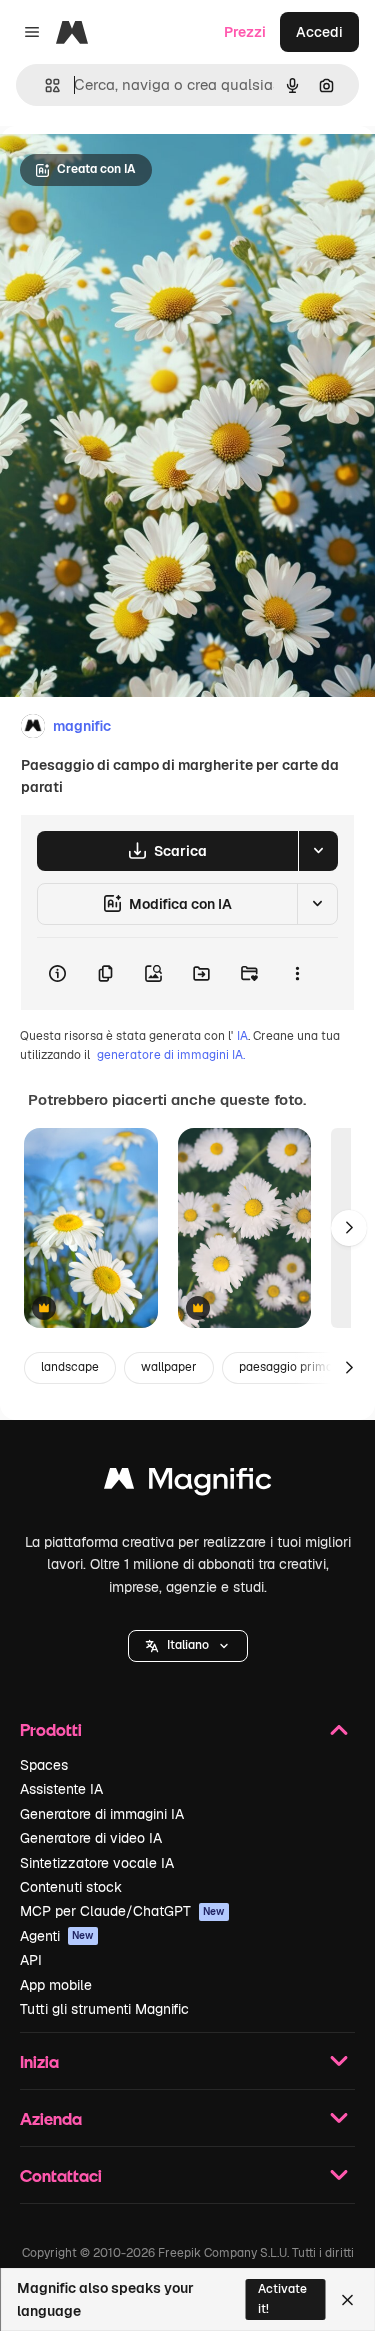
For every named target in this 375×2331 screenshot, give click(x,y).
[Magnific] (188, 1483)
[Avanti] (349, 1228)
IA (242, 1036)
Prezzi (245, 32)
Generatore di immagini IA (102, 1814)
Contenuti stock (71, 1887)
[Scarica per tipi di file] (318, 851)
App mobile (56, 1985)
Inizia (39, 2061)
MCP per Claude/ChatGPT (122, 1911)
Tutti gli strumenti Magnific (104, 2009)
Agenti (57, 1936)
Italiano (188, 1645)
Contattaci (61, 2175)
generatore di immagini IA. (171, 1055)
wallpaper (169, 1367)
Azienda (51, 2118)
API (31, 1960)
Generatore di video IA (91, 1838)
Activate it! (282, 2298)
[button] (188, 1646)
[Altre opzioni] (297, 974)
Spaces (44, 1765)
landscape (70, 1367)
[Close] (347, 2300)
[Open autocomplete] (44, 85)
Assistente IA (61, 1789)
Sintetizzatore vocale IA (97, 1863)
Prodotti (51, 1729)
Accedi (319, 32)
